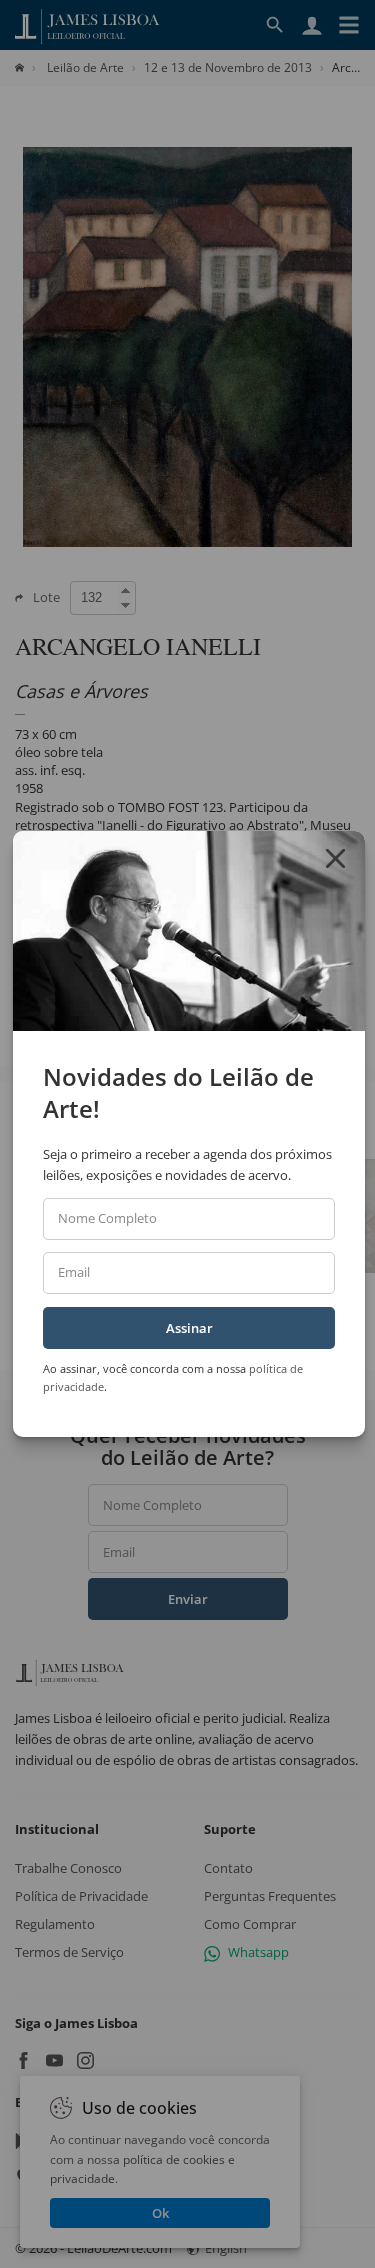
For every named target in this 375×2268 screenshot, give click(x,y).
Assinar (189, 1328)
